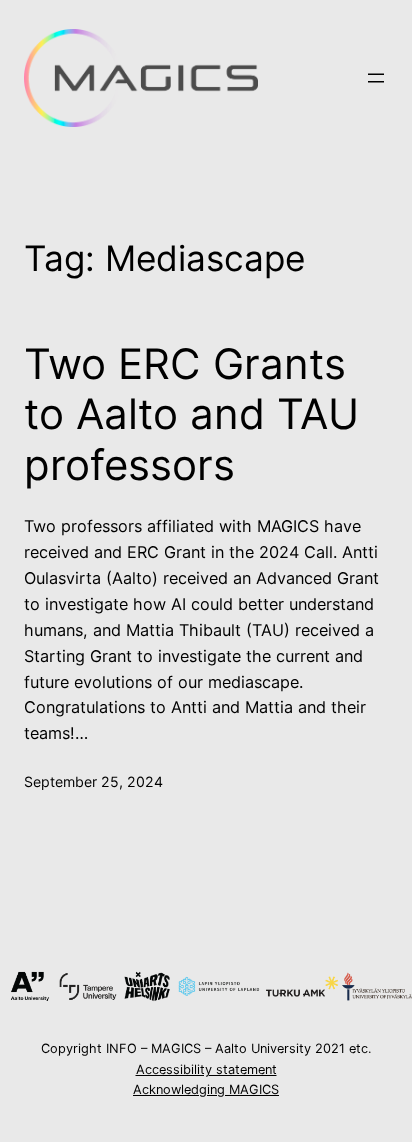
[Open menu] (376, 78)
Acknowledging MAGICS (206, 1089)
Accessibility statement (206, 1069)
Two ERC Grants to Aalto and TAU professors (191, 414)
